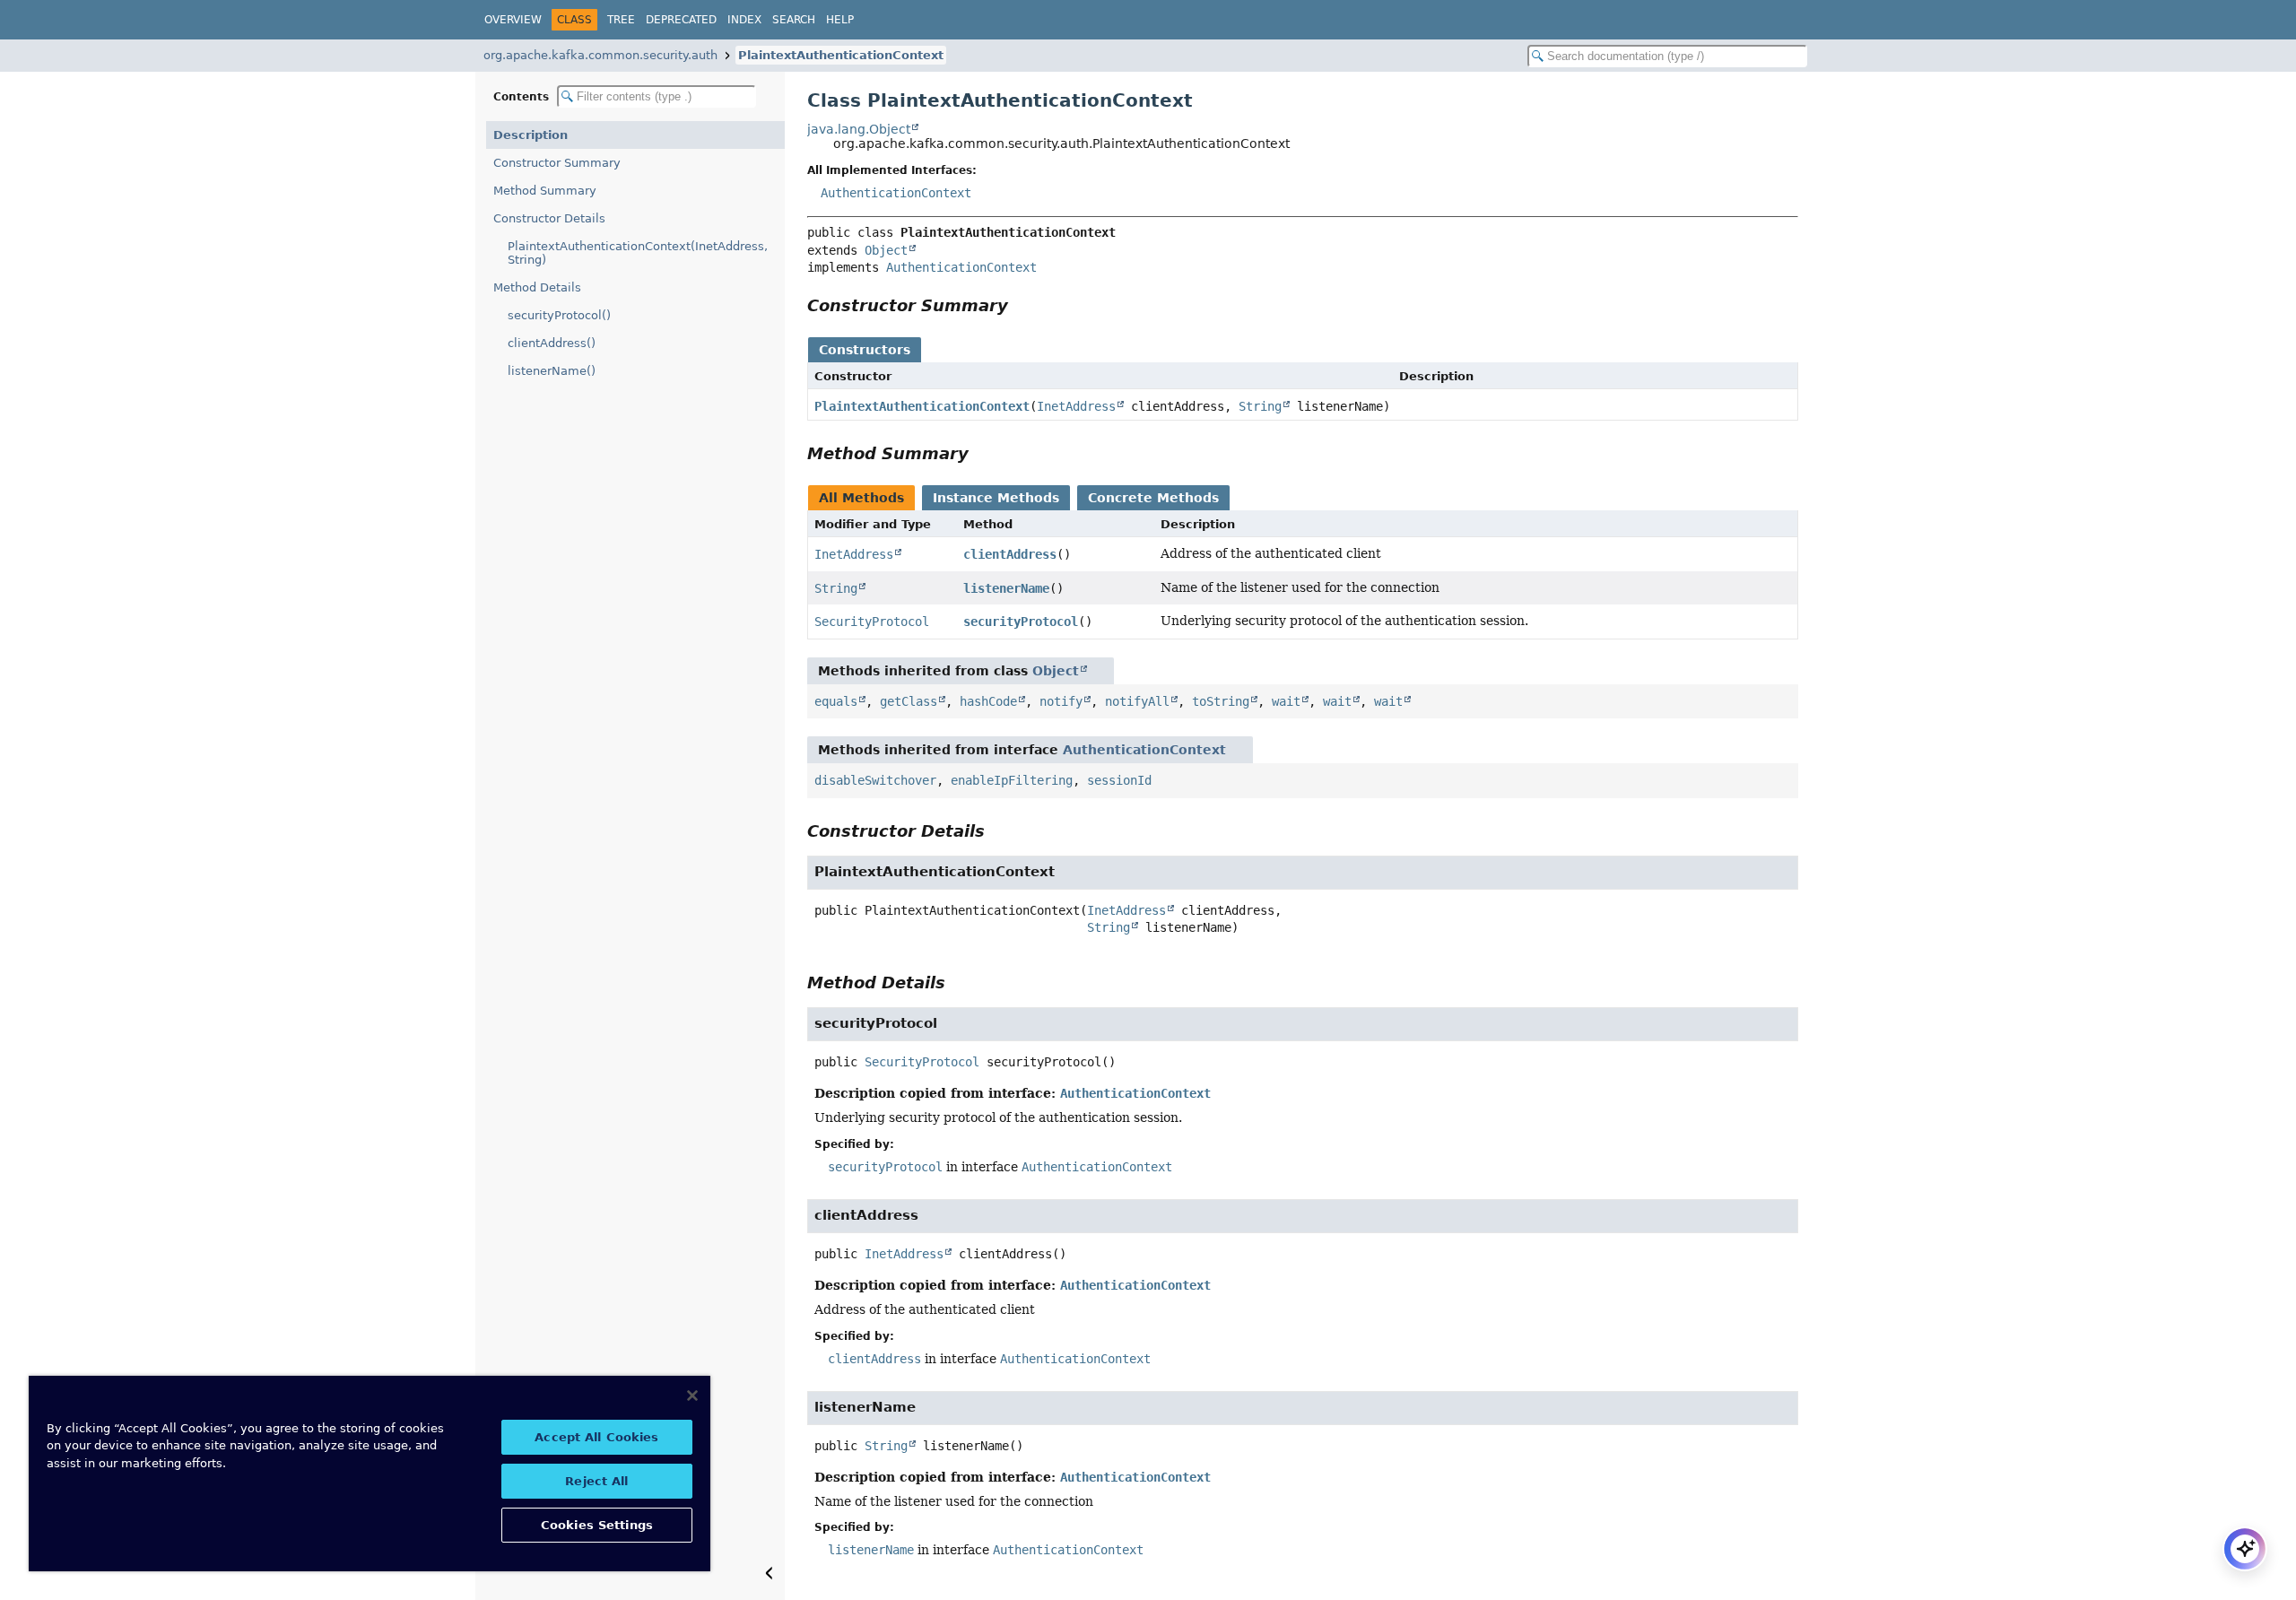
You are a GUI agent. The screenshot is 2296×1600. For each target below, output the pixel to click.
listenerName (1006, 588)
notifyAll (1137, 701)
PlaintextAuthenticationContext (841, 55)
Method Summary (545, 191)
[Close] (692, 1396)
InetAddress (1076, 406)
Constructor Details (549, 218)
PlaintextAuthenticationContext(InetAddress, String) (638, 253)
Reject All (596, 1481)
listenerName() (552, 371)
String (1260, 406)
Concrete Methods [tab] (1153, 498)
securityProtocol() (559, 315)
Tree (621, 20)
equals (836, 701)
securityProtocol (1021, 622)
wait (1286, 701)
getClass (909, 701)
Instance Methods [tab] (996, 498)
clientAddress (1010, 554)
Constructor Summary (557, 163)
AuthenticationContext (896, 193)
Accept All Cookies (596, 1437)
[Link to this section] (1021, 305)
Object (886, 250)
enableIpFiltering (1012, 780)
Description (531, 135)
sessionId (1119, 780)
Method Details (537, 287)
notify (1061, 701)
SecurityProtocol (872, 622)
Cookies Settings (597, 1525)
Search (794, 20)
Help (840, 20)
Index (744, 20)
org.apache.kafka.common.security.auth (600, 55)
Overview (513, 20)
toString (1221, 701)
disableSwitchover (875, 780)
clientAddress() (552, 343)
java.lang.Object (859, 129)
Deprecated (681, 20)
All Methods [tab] (861, 498)
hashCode (988, 701)
